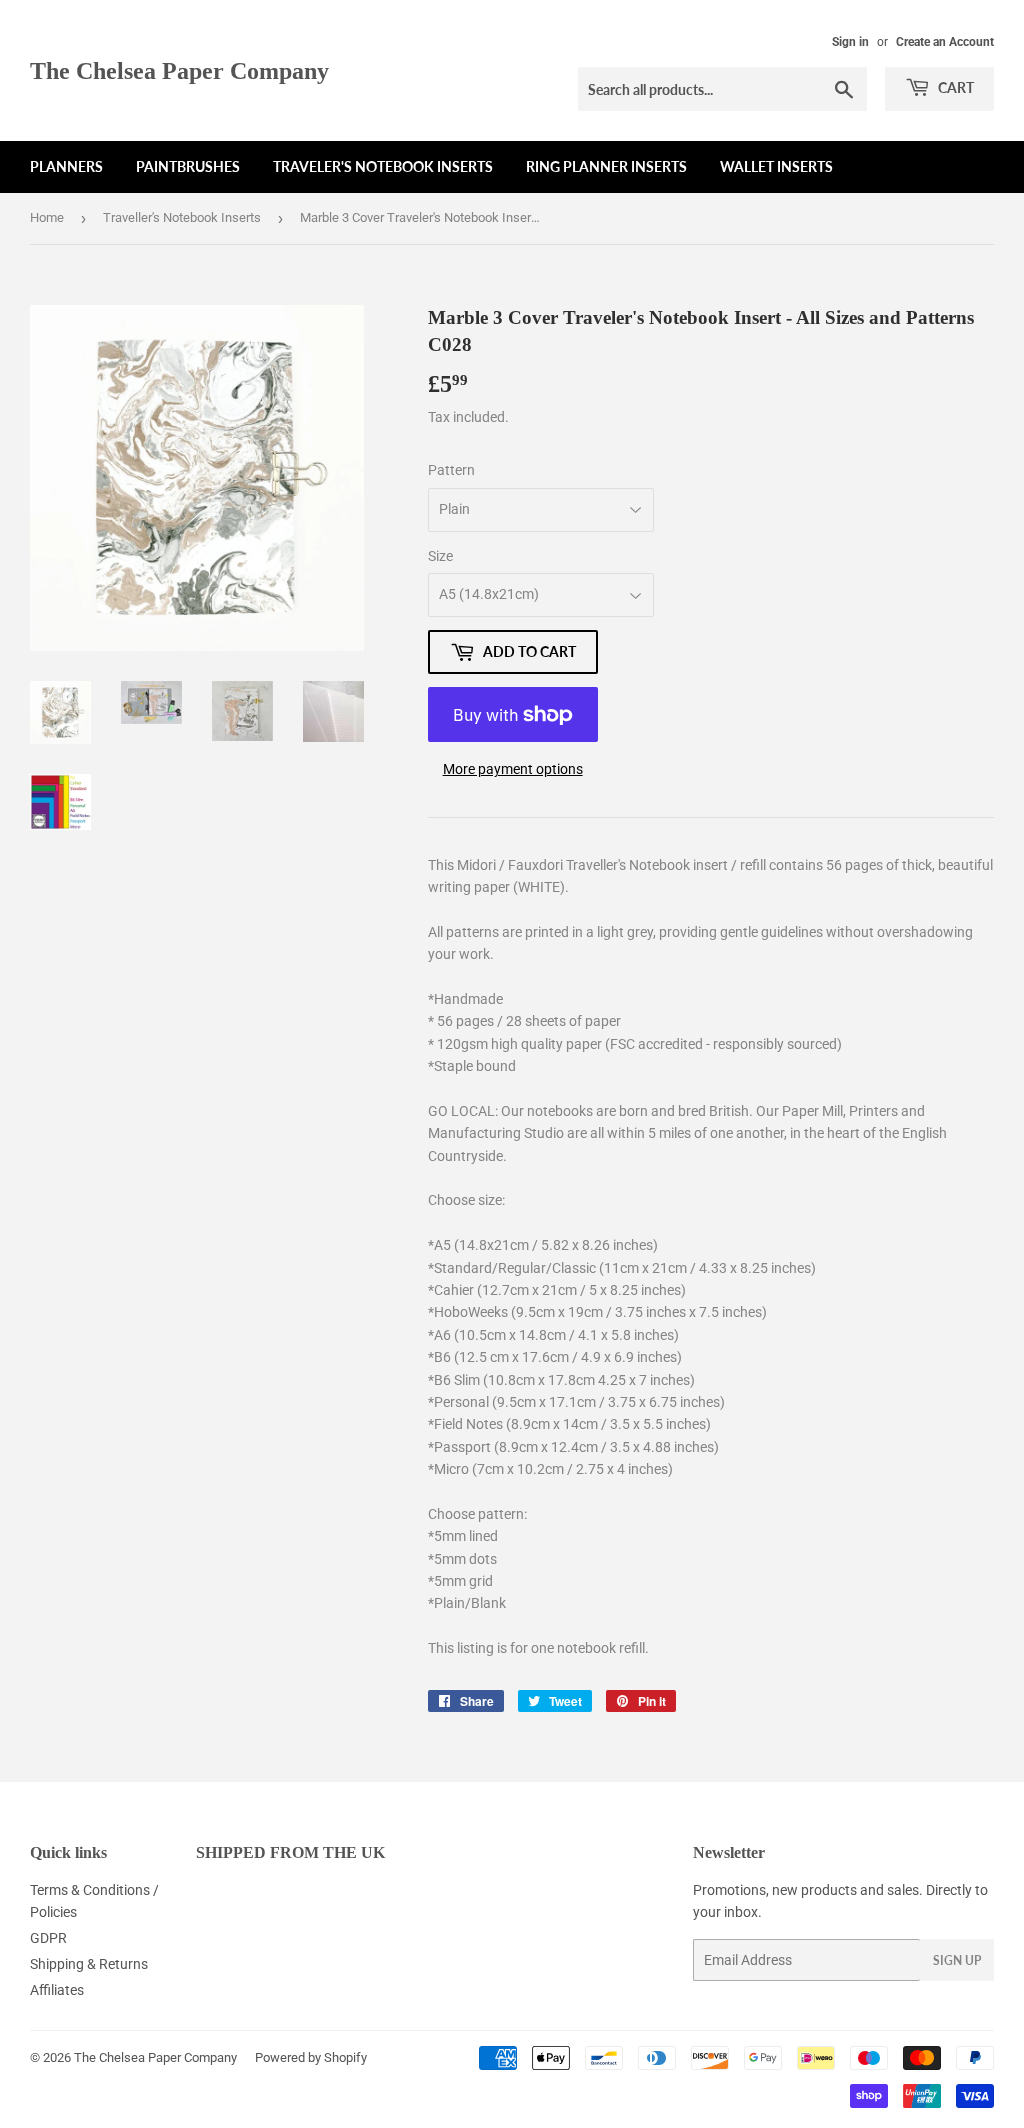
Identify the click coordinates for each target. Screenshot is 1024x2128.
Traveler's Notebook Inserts (383, 166)
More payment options (513, 769)
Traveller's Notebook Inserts (182, 217)
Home (47, 217)
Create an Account (945, 42)
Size (440, 556)
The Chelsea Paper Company (179, 70)
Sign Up (957, 1960)
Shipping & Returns (89, 1964)
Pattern (451, 470)
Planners (66, 166)
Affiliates (57, 1990)
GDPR (48, 1938)
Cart (954, 87)
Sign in (850, 42)
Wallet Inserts (776, 166)
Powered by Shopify (311, 2057)
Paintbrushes (188, 166)
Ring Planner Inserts (606, 166)
